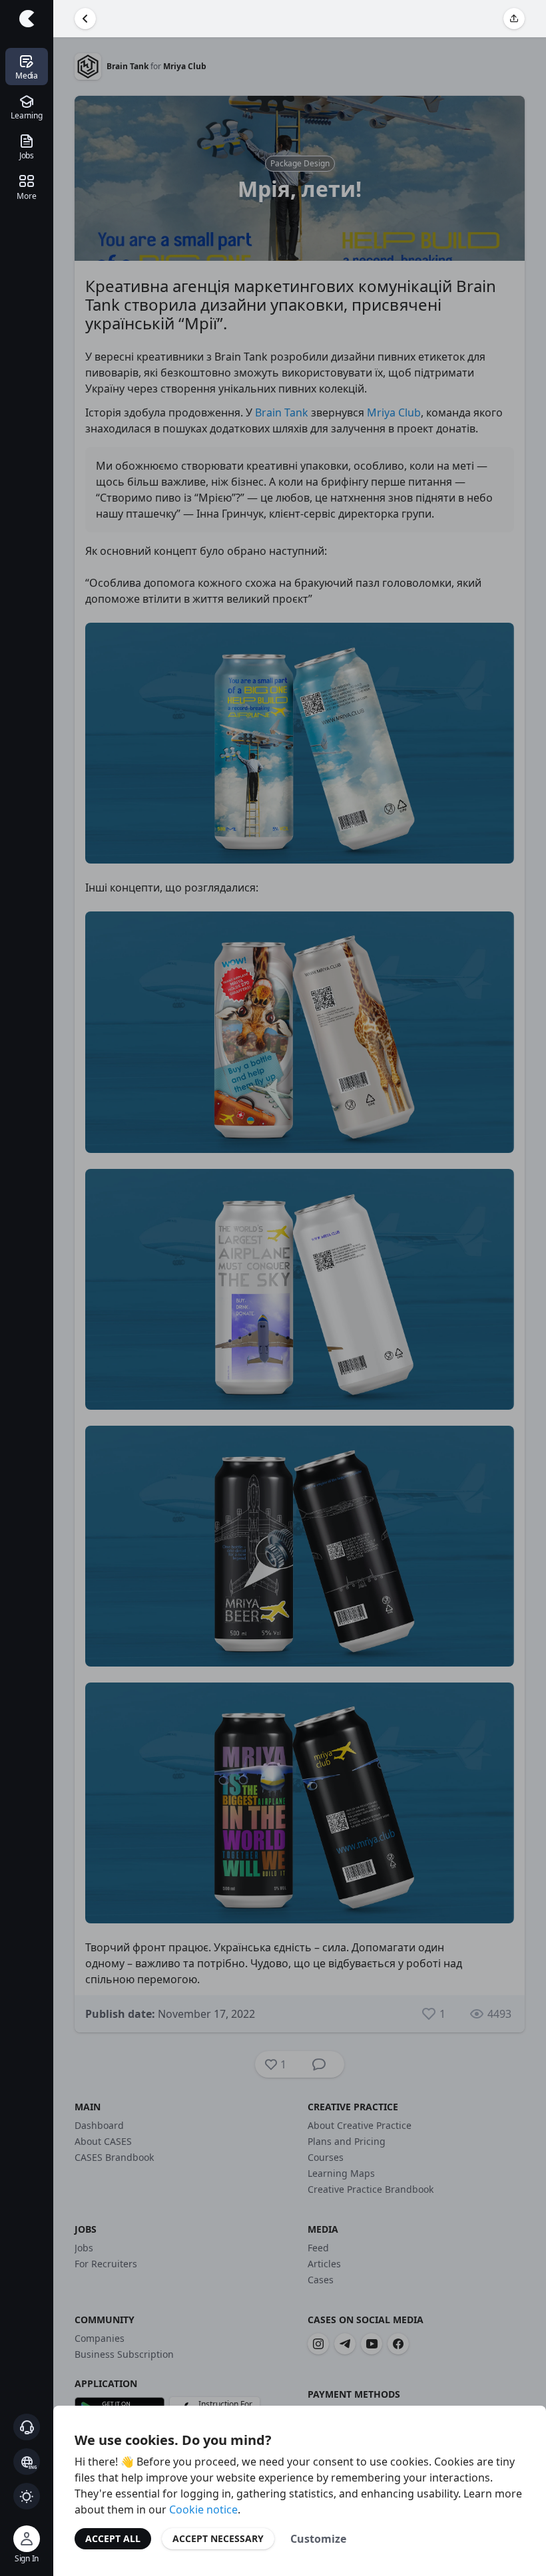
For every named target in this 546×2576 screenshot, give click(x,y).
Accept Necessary (218, 2538)
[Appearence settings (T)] (27, 2496)
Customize (318, 2539)
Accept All (113, 2538)
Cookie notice (203, 2509)
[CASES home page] (27, 19)
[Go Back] (85, 19)
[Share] (514, 19)
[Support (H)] (27, 2427)
